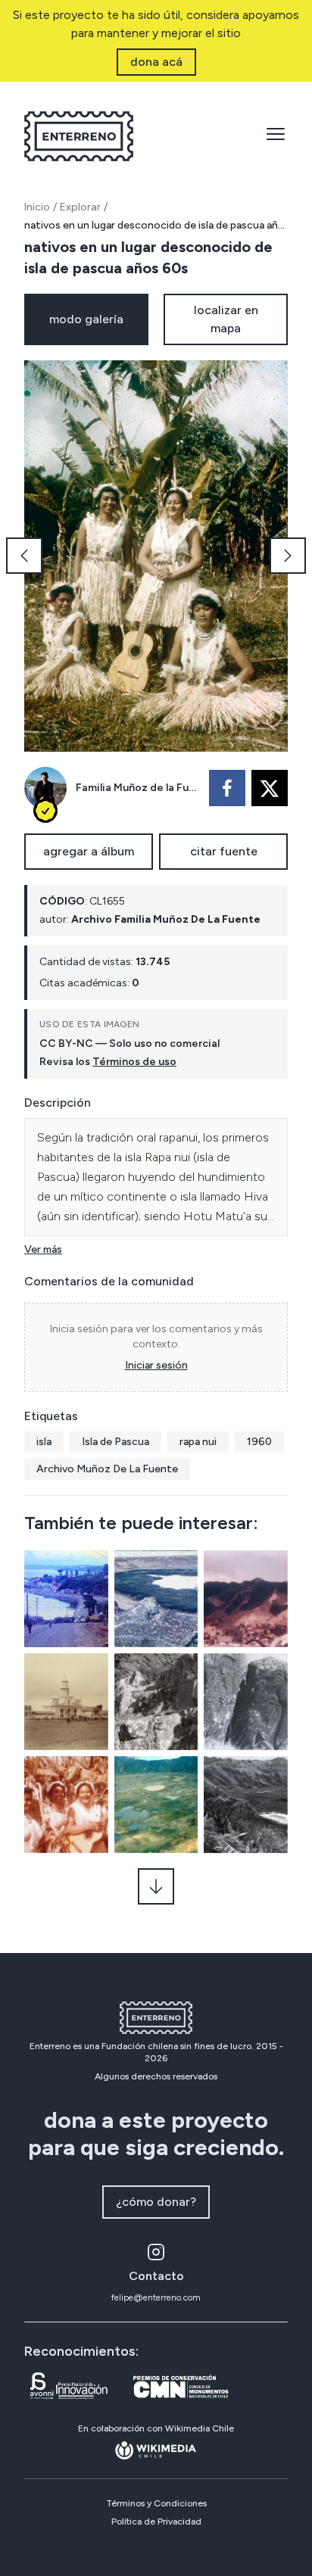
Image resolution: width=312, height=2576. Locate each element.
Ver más (43, 1249)
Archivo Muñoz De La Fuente (107, 1469)
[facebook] (227, 788)
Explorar (80, 207)
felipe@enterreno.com (156, 2297)
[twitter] (270, 788)
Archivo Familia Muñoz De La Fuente (166, 919)
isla (44, 1442)
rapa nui (198, 1442)
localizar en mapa (226, 319)
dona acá (156, 62)
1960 (259, 1442)
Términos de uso (134, 1062)
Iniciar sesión (156, 1365)
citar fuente (224, 851)
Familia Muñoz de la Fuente (138, 788)
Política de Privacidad (156, 2521)
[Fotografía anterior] (24, 556)
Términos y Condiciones (156, 2503)
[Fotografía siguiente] (288, 556)
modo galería (86, 319)
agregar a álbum (89, 851)
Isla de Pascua (115, 1442)
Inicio (37, 207)
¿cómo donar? (156, 2202)
